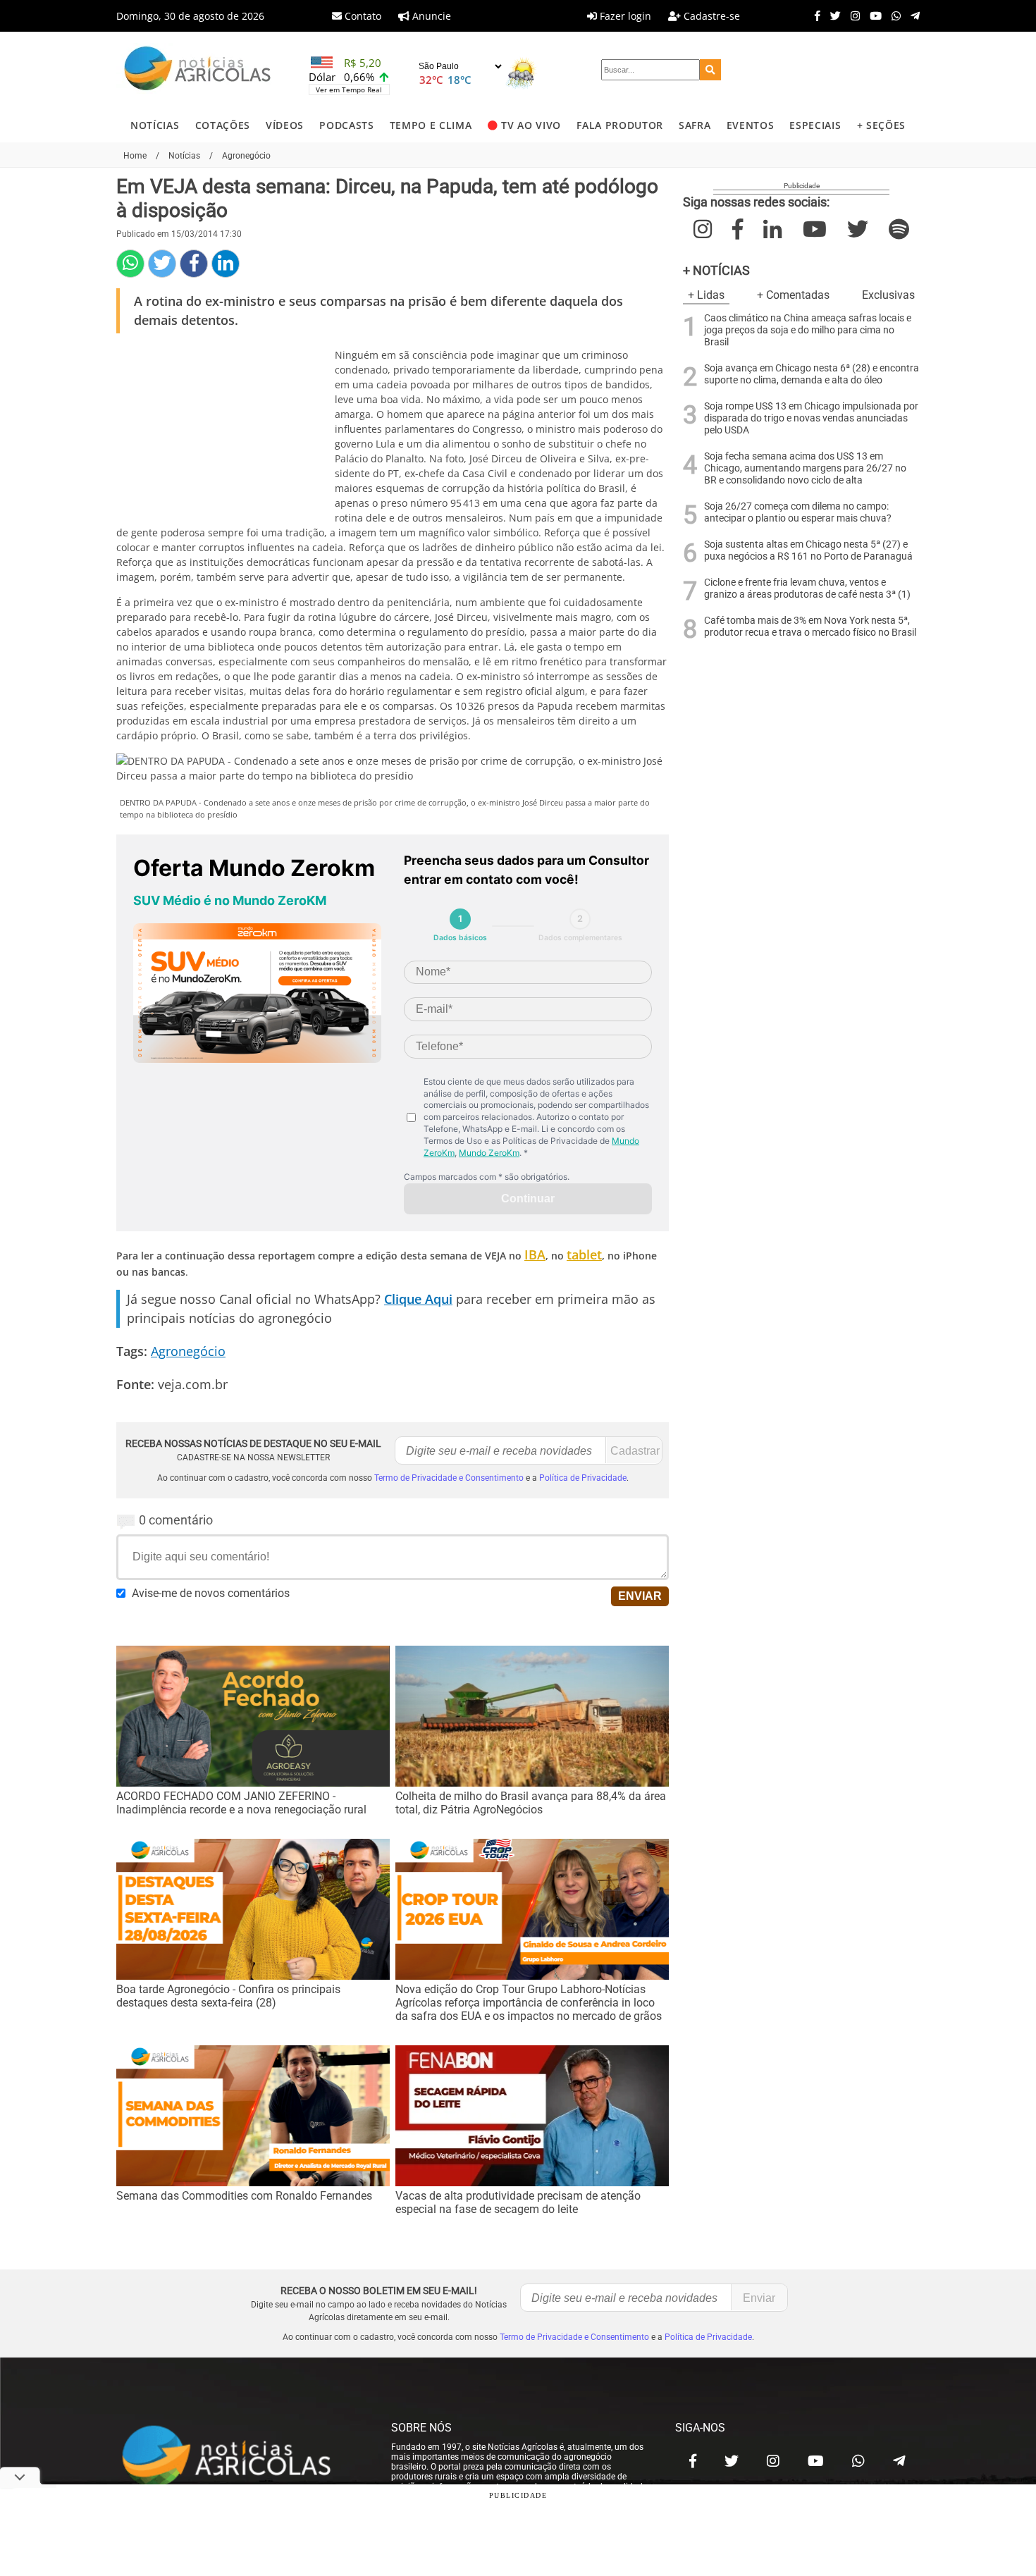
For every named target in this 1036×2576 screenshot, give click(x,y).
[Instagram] (852, 16)
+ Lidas (706, 295)
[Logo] (197, 70)
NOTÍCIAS (155, 125)
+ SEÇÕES (881, 125)
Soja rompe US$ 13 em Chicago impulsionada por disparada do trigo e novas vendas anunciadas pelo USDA (811, 418)
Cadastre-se (710, 16)
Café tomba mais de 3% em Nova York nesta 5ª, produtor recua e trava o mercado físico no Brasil (810, 627)
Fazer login (624, 16)
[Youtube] (872, 16)
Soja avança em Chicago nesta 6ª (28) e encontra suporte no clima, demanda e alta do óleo (812, 374)
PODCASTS (346, 125)
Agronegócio (188, 1351)
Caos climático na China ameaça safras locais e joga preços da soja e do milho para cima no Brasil (808, 330)
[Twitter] (832, 16)
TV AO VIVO (531, 125)
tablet (584, 1255)
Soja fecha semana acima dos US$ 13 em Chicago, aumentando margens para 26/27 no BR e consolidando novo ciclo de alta (805, 468)
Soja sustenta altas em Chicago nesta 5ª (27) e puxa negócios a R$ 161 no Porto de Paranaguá (808, 550)
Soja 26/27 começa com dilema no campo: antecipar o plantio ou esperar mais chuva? (798, 512)
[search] (710, 70)
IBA (535, 1255)
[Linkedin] (226, 264)
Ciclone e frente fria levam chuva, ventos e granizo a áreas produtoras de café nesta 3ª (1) (807, 588)
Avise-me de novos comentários (211, 1593)
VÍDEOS (285, 125)
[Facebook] (814, 16)
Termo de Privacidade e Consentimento (449, 1478)
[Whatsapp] (893, 16)
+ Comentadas (793, 295)
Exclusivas (888, 295)
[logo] (240, 2457)
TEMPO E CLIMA (431, 125)
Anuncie (430, 16)
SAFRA (695, 125)
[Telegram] (912, 16)
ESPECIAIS (815, 125)
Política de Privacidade (583, 1478)
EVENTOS (751, 125)
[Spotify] (899, 229)
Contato (362, 16)
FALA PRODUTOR (620, 125)
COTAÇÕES (223, 125)
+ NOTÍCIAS (716, 270)
